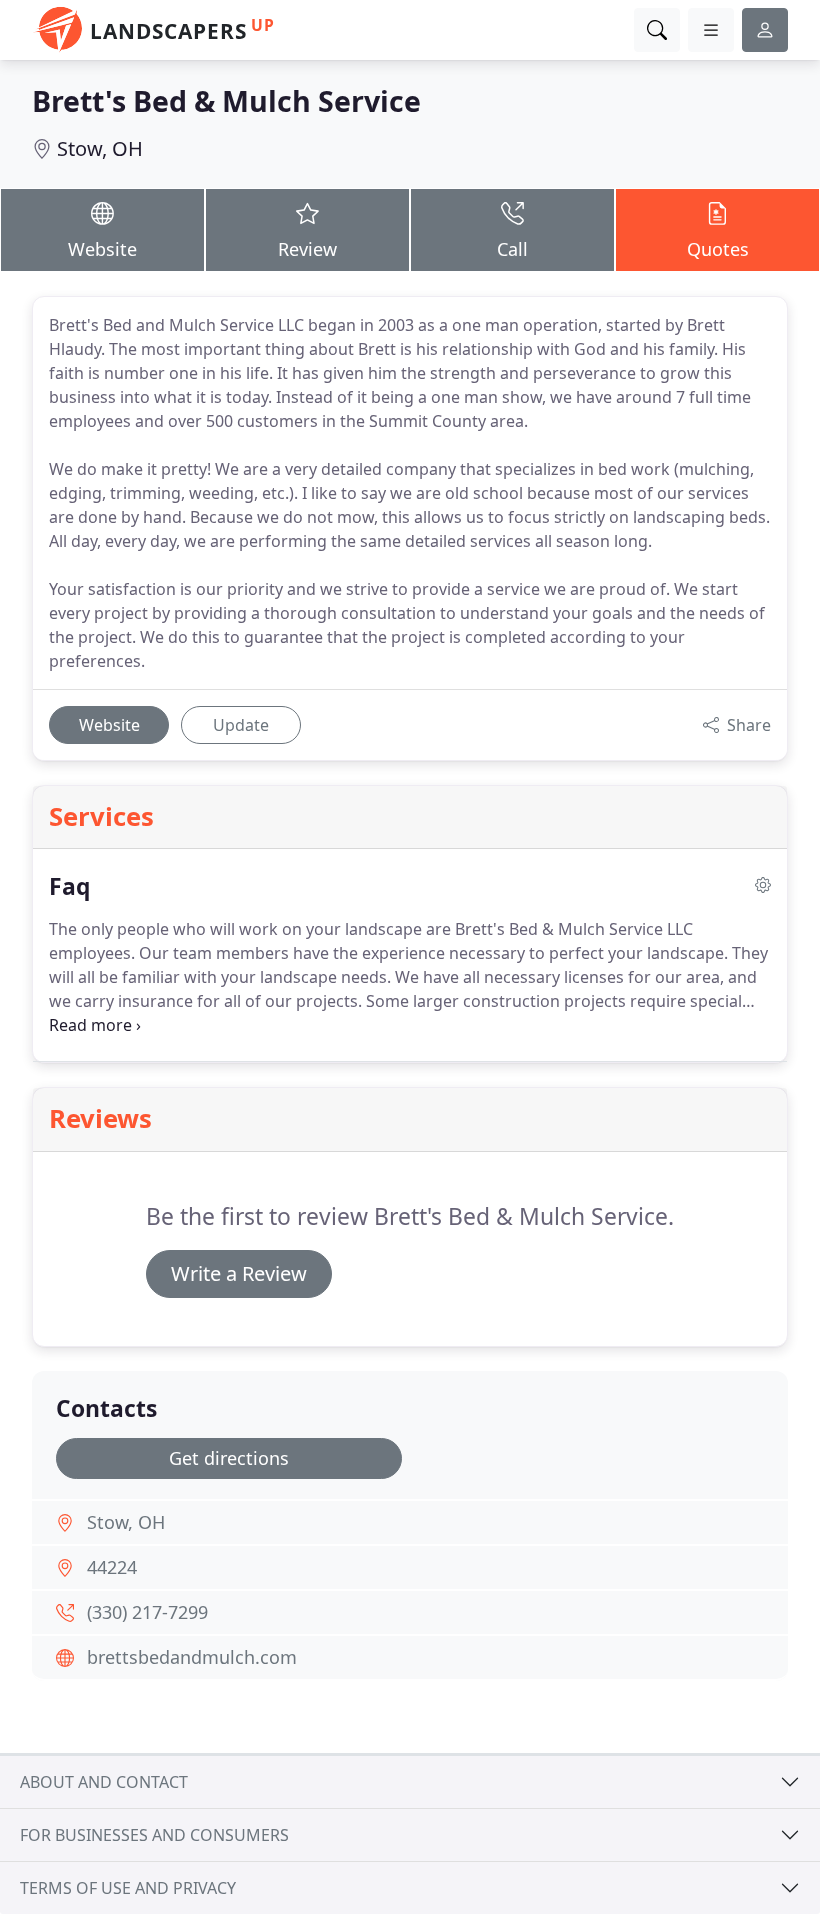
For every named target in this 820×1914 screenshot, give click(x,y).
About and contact (104, 1782)
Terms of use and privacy (128, 1888)
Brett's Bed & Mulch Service (226, 100)
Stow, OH (100, 148)
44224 (112, 1567)
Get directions (229, 1458)
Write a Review (239, 1273)
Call (512, 249)
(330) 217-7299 (147, 1612)
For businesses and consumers (154, 1835)
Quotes (718, 249)
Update (241, 725)
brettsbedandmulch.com (192, 1657)
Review (307, 249)
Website (102, 249)
